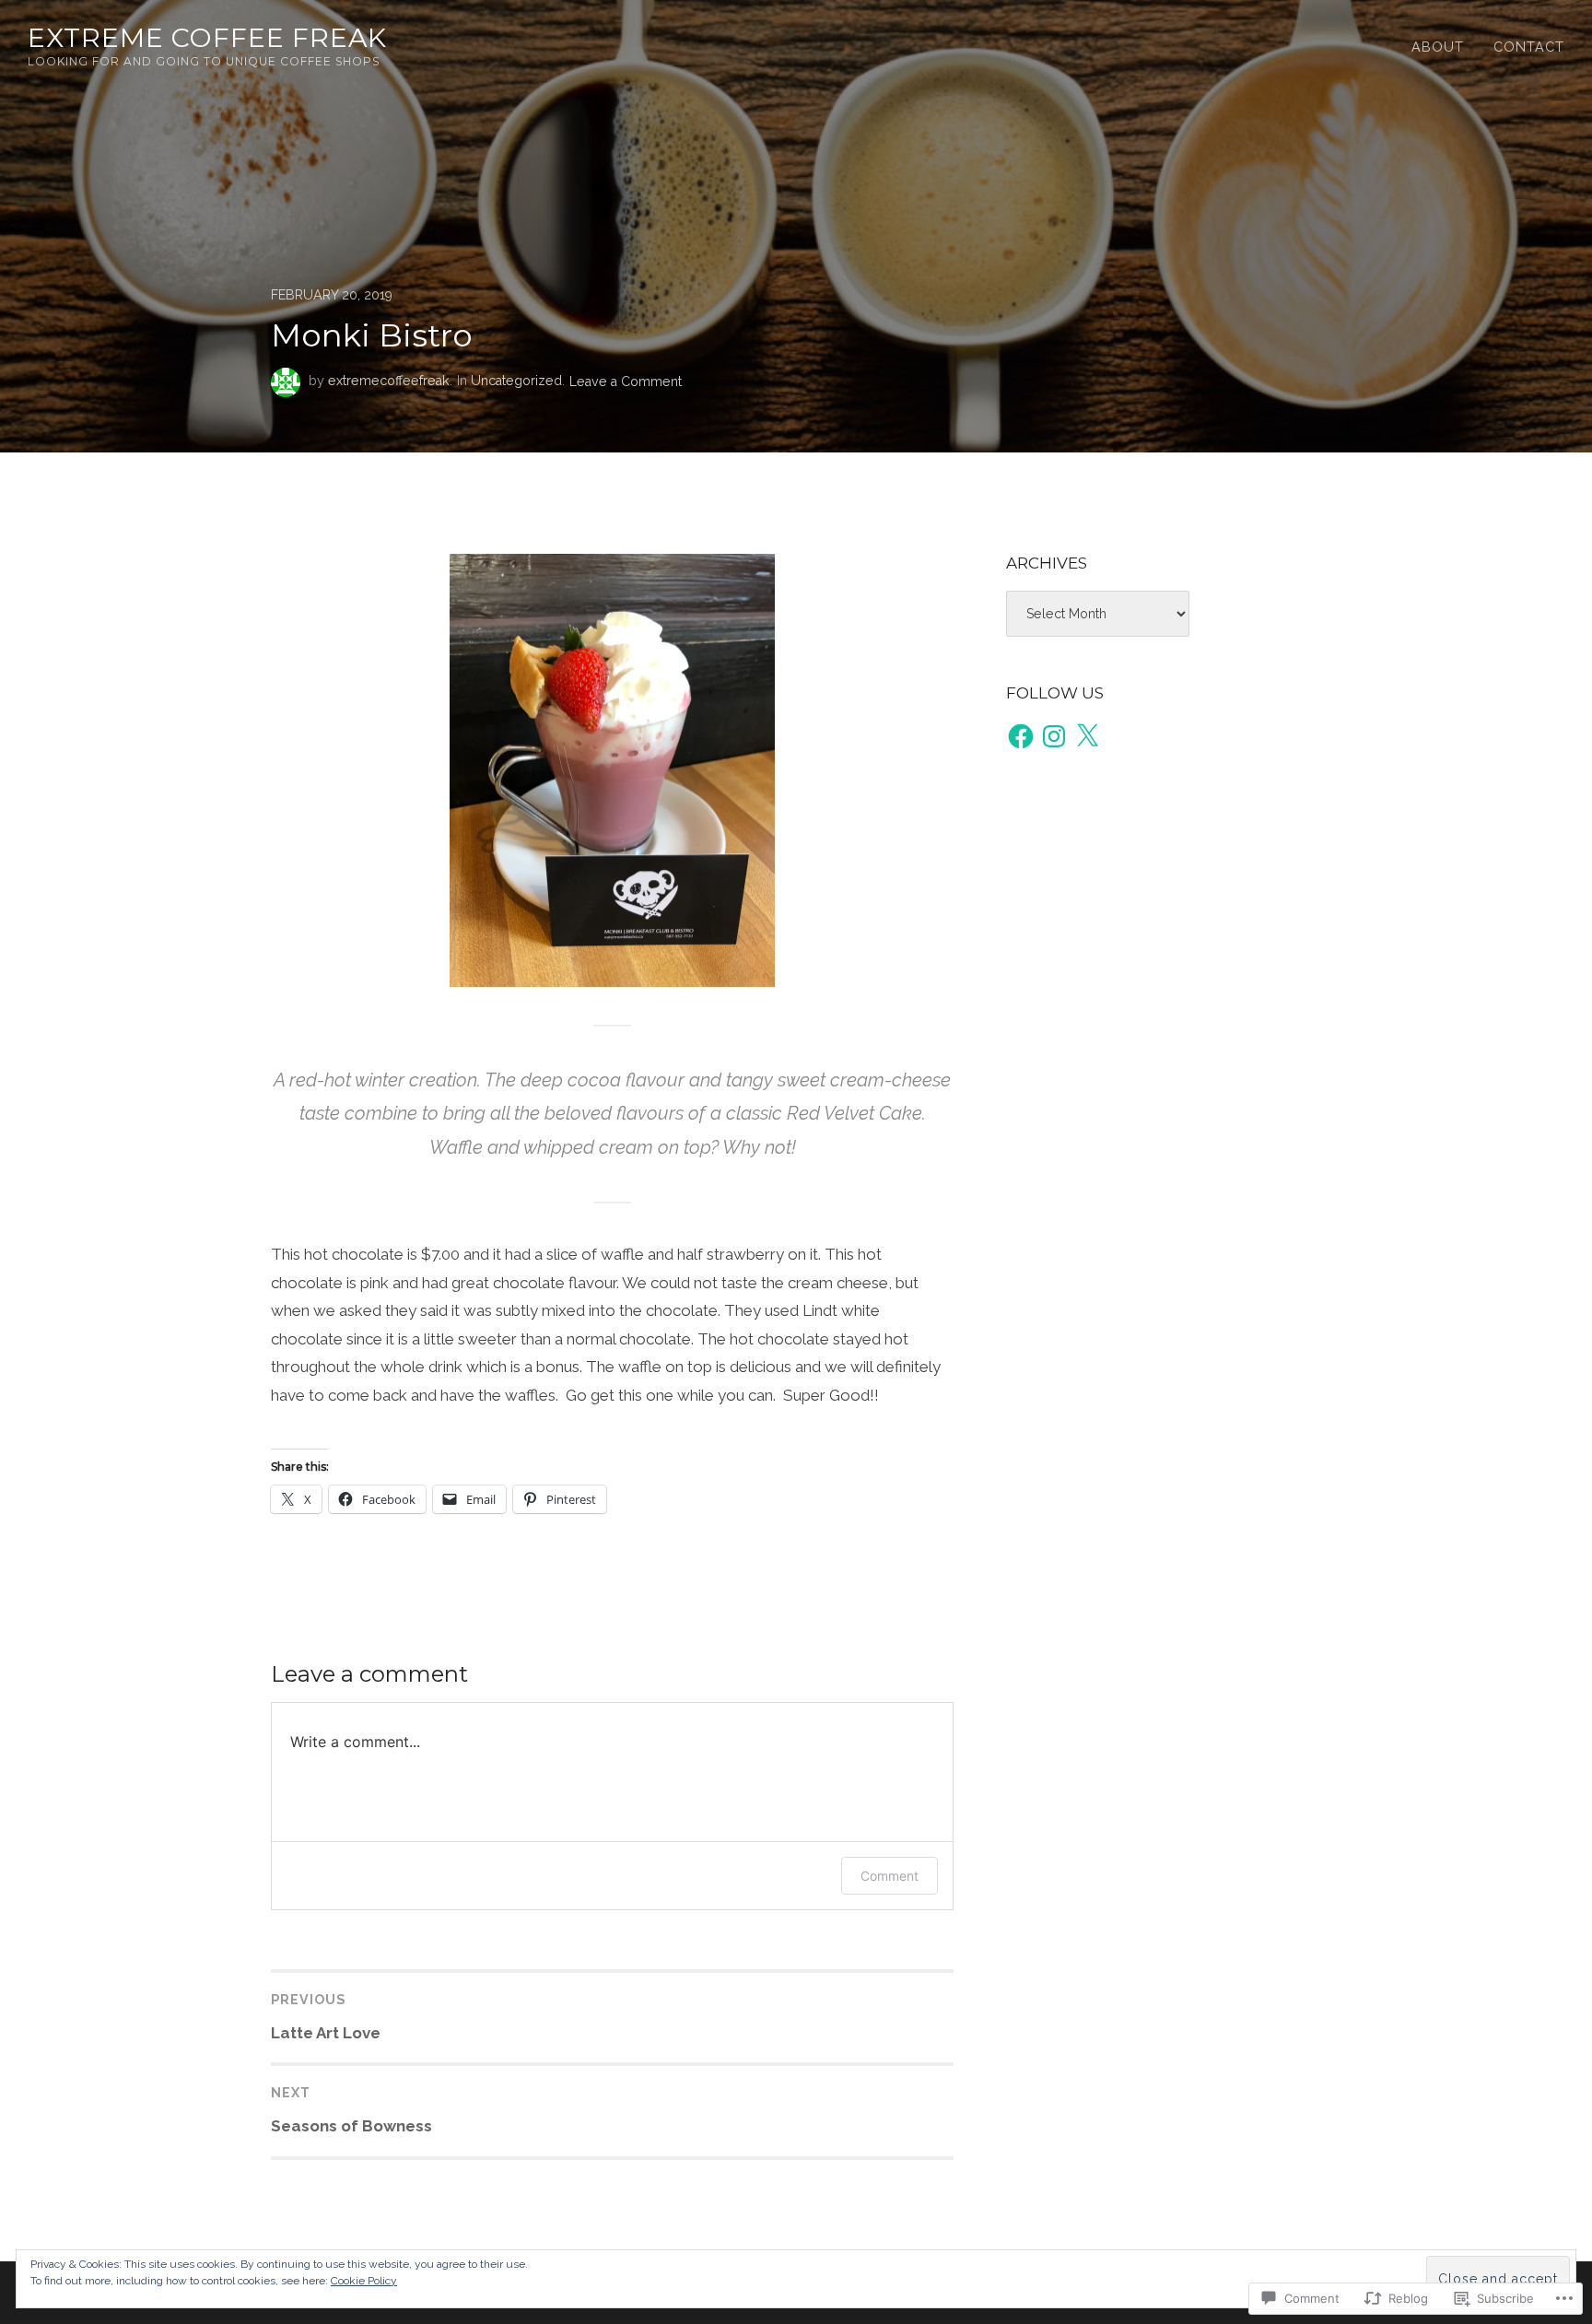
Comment (890, 1876)
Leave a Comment (626, 381)
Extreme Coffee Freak (207, 37)
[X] (1087, 736)
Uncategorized (516, 381)
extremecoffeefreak (389, 381)
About (1438, 47)
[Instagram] (1054, 736)
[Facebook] (1021, 736)
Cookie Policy (364, 2281)
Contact (1529, 47)
